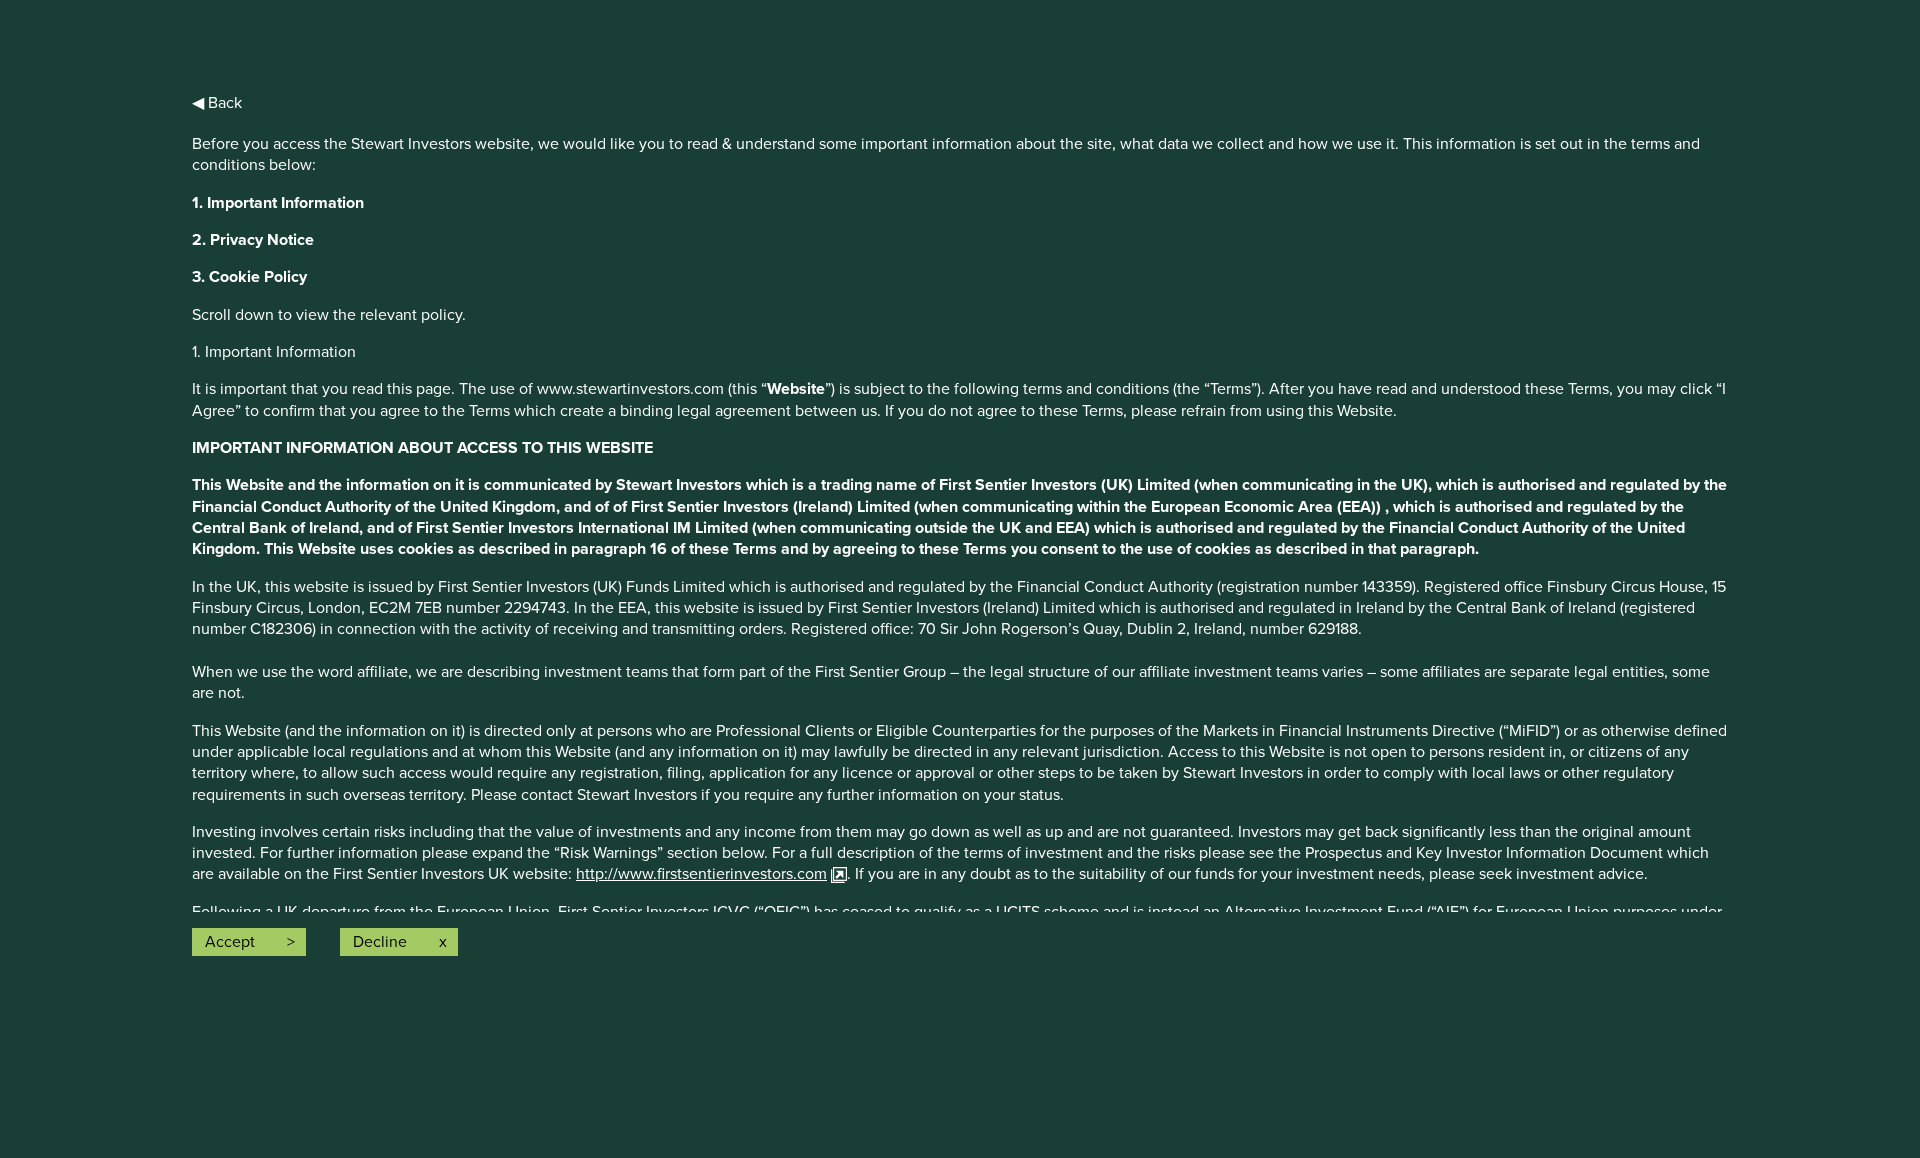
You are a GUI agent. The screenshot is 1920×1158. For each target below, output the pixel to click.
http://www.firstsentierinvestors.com (701, 874)
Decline (380, 942)
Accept (230, 942)
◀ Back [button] (217, 103)
